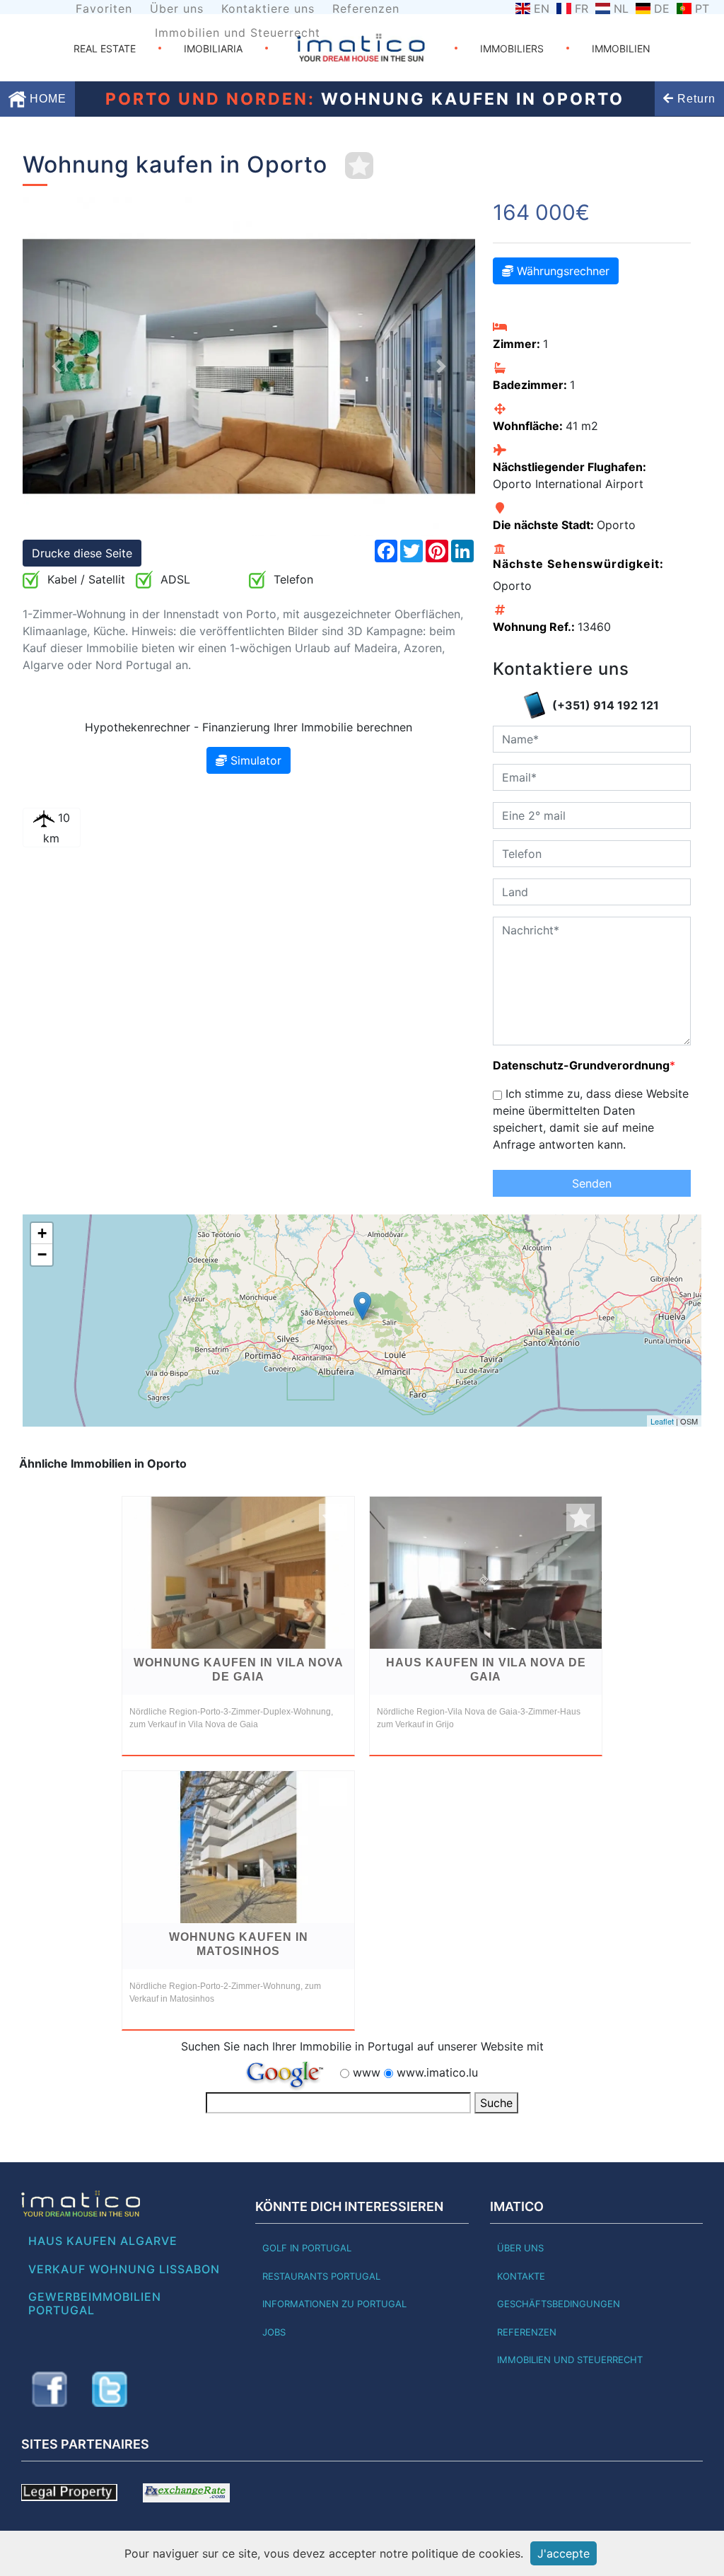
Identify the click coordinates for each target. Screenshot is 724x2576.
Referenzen (366, 8)
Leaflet (662, 1421)
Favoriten (104, 8)
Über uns (177, 8)
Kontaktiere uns (268, 8)
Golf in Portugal (307, 2248)
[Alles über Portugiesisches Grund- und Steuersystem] (69, 2491)
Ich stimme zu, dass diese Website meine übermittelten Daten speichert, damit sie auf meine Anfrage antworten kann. (591, 1119)
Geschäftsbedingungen (559, 2304)
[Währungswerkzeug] (186, 2491)
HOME (46, 99)
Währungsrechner (561, 271)
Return (695, 99)
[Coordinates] (362, 1306)
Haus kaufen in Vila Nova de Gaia (486, 1670)
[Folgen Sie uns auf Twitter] (110, 2389)
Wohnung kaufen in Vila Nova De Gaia (239, 1670)
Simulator (254, 760)
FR (582, 8)
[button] (57, 366)
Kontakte (521, 2276)
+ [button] (42, 1233)
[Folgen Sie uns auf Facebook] (49, 2389)
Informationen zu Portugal (334, 2304)
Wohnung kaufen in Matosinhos (239, 1944)
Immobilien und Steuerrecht (238, 33)
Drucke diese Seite (82, 553)
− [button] (42, 1254)
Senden (592, 1183)
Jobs (274, 2332)
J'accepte (564, 2553)
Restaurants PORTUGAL (321, 2276)
